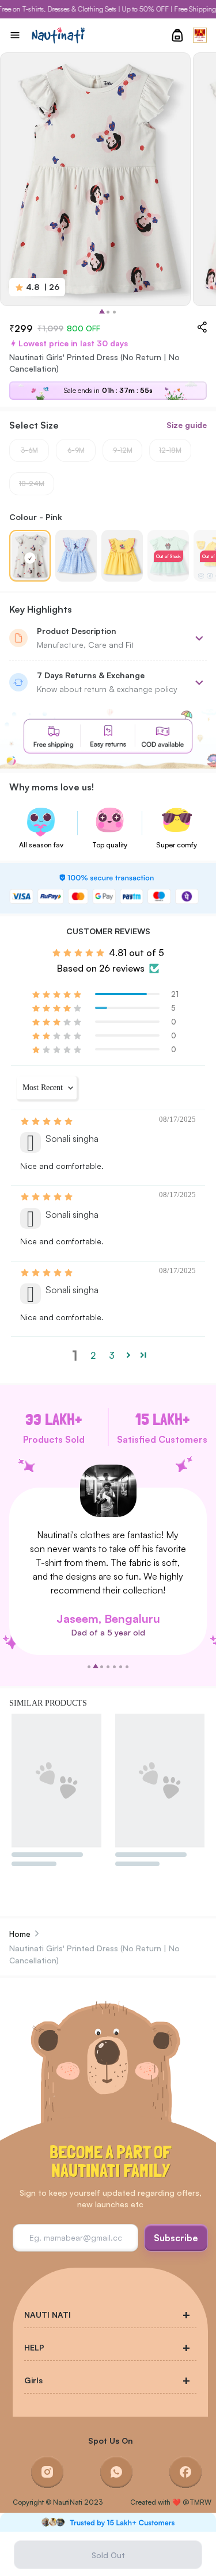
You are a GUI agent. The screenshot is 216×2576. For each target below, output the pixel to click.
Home (20, 1934)
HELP (34, 2347)
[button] (58, 994)
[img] (48, 1121)
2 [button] (93, 1355)
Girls (33, 2380)
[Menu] (15, 35)
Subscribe (176, 2238)
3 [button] (112, 1355)
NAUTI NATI (48, 2315)
